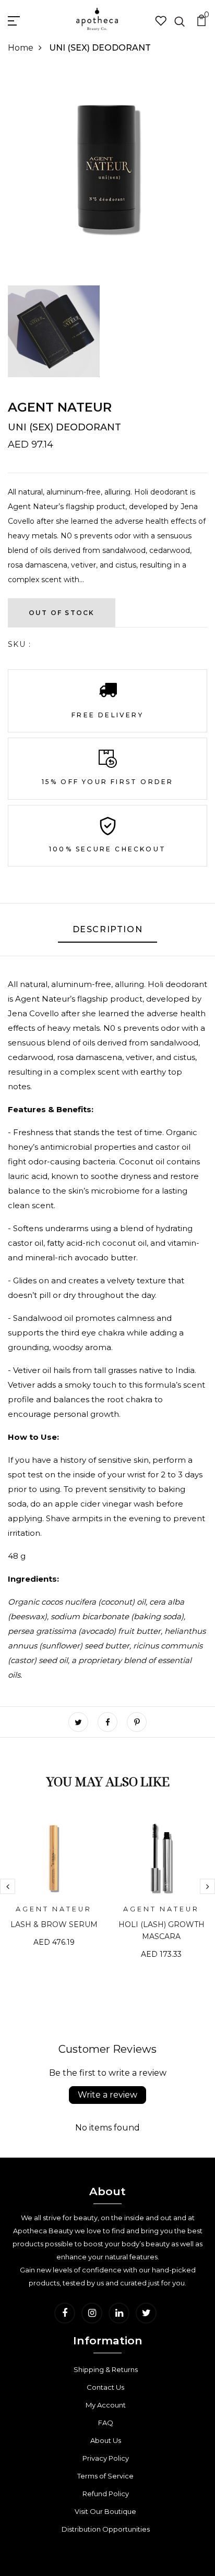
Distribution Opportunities (106, 2529)
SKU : (19, 644)
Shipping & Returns (106, 2369)
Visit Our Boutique (105, 2511)
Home (21, 48)
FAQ (106, 2423)
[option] (54, 1888)
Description (108, 929)
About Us (106, 2440)
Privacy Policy (106, 2458)
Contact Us (105, 2387)
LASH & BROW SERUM (54, 1924)
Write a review (107, 2095)
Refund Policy (106, 2494)
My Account (106, 2405)
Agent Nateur (60, 407)
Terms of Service (105, 2476)
